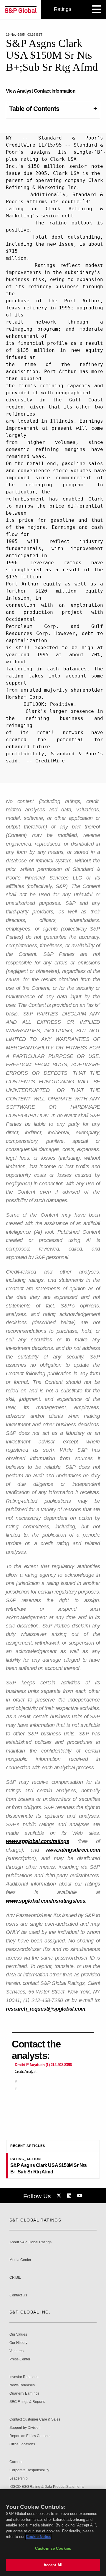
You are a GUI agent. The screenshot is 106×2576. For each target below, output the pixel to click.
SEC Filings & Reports (27, 2402)
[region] (53, 2533)
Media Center (20, 2260)
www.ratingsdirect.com (73, 1850)
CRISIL (15, 2278)
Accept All (53, 2565)
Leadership (19, 2479)
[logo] (21, 9)
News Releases (22, 2385)
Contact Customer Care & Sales (35, 2420)
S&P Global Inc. (30, 2312)
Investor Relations (24, 2377)
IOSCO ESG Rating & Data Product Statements (47, 2487)
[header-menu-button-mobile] (97, 9)
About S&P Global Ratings (30, 2242)
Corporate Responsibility (29, 2470)
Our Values (18, 2335)
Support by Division (25, 2428)
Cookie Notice (39, 2537)
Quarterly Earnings (24, 2394)
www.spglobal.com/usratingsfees (45, 1901)
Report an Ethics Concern (30, 2436)
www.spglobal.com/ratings (38, 1841)
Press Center (20, 2359)
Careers (16, 2462)
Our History (18, 2343)
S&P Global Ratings (35, 2220)
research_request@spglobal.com (46, 2009)
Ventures (16, 2351)
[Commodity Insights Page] (60, 2196)
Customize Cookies (53, 2548)
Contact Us (18, 2295)
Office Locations (22, 2444)
